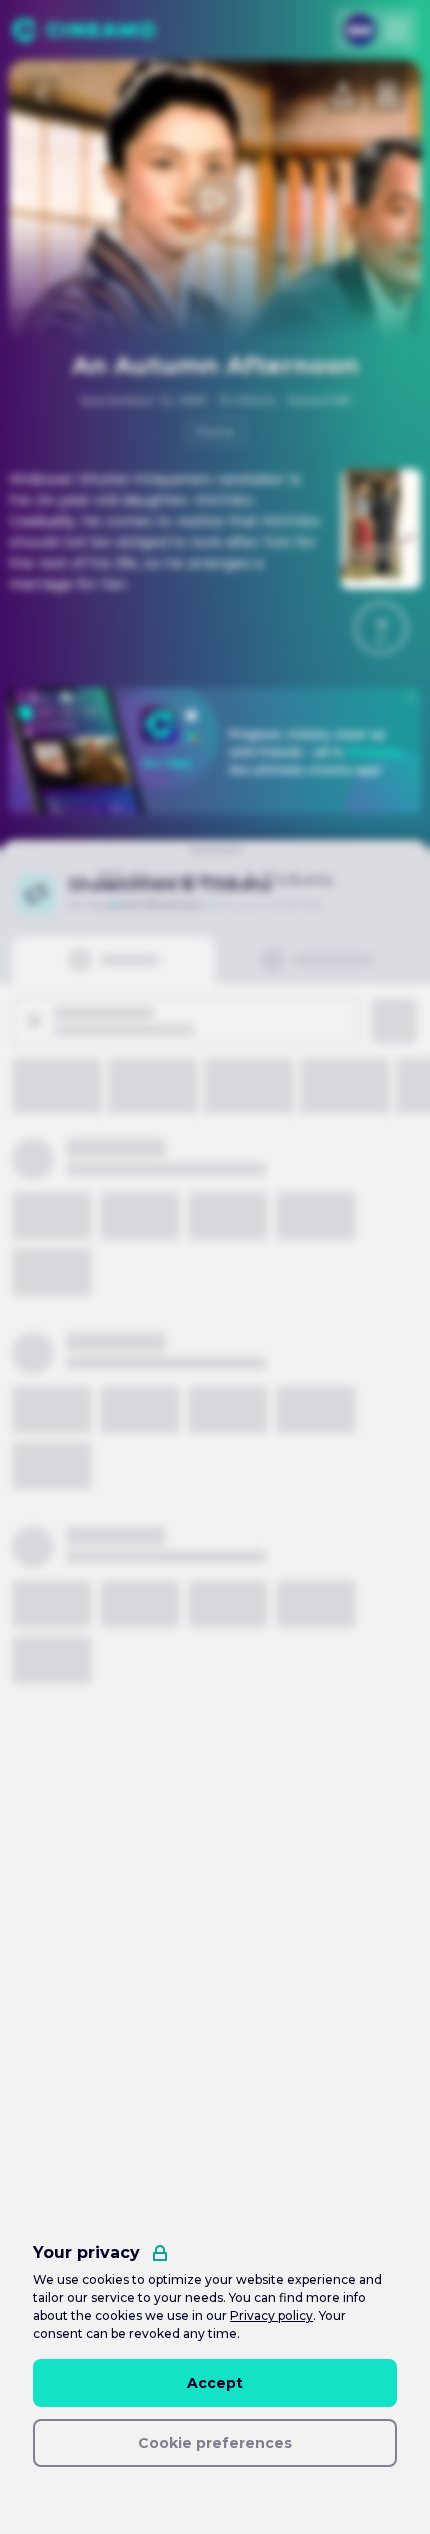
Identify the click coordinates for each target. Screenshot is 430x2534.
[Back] (43, 94)
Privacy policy (271, 2315)
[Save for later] (387, 94)
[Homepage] (83, 30)
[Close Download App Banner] (411, 697)
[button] (381, 628)
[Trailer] (215, 200)
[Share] (343, 94)
